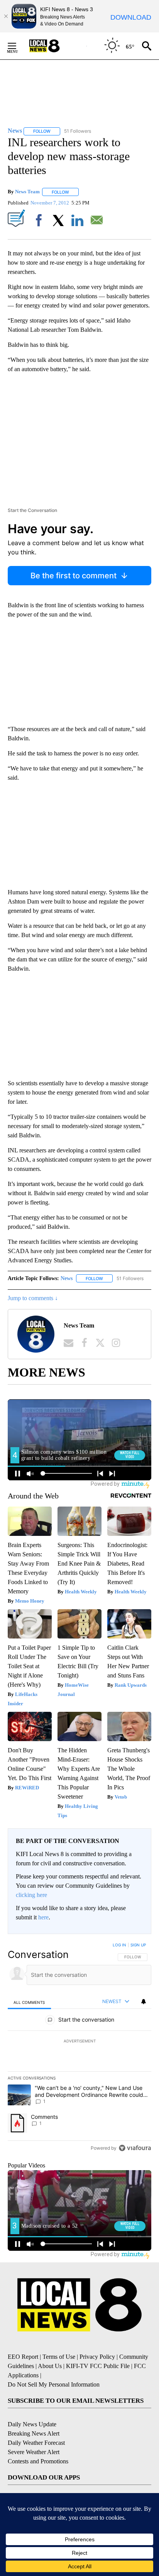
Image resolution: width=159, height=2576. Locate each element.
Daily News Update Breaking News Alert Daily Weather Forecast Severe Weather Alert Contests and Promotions (38, 2443)
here (43, 1917)
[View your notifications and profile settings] (144, 2002)
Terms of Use (59, 2357)
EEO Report (23, 2357)
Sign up (138, 1945)
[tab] (29, 2002)
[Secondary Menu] (18, 46)
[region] (79, 2048)
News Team (27, 192)
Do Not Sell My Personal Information (54, 2384)
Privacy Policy (97, 2357)
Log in (119, 1945)
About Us (50, 2366)
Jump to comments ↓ (33, 1298)
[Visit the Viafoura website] (135, 2148)
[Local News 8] (54, 46)
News (67, 1278)
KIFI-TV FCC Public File (98, 2366)
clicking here (31, 1895)
